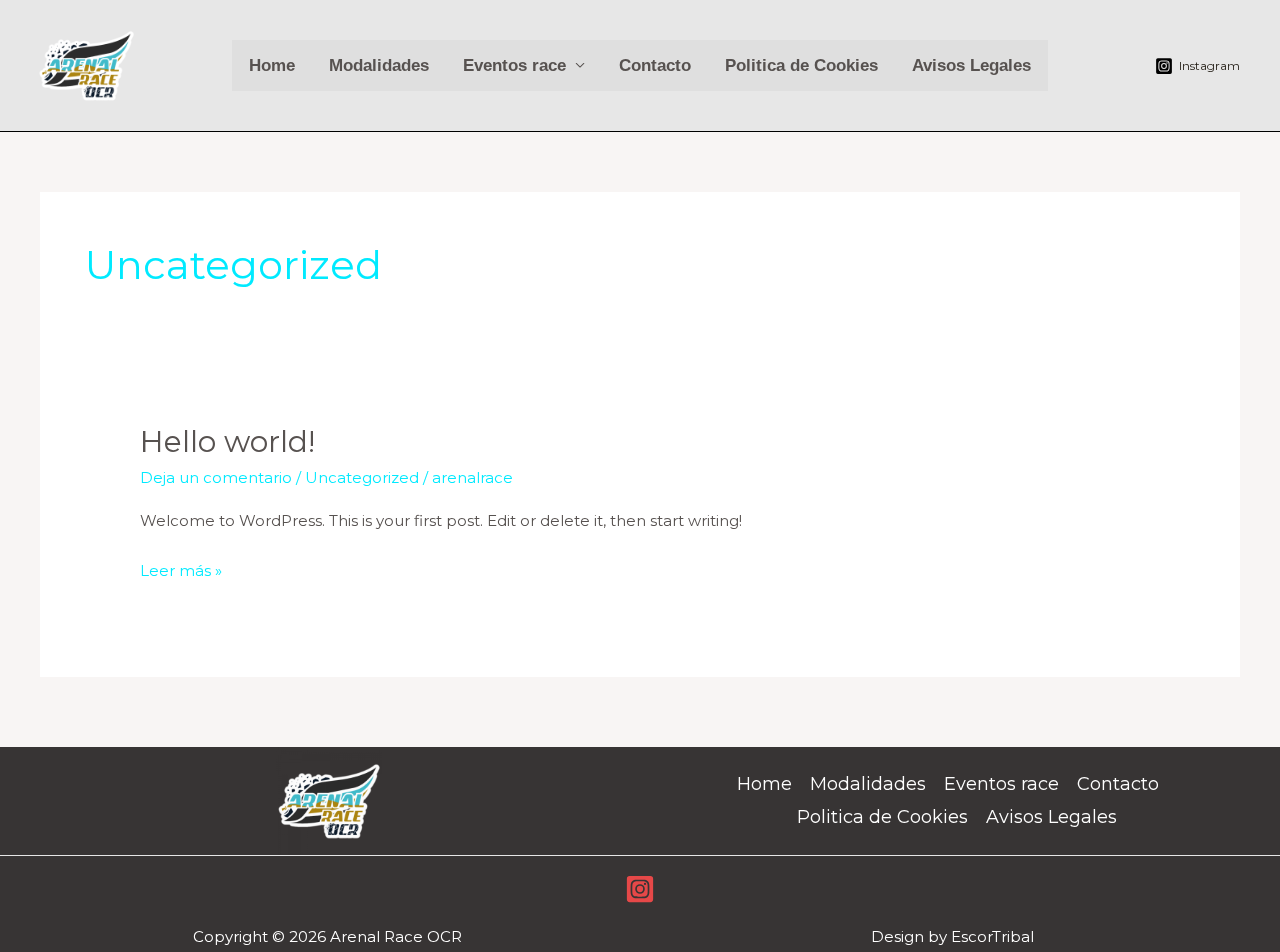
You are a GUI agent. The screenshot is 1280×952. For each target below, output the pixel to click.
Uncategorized (362, 477)
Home (272, 65)
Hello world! (227, 441)
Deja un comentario (216, 477)
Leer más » (181, 568)
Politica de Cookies (801, 65)
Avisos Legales (971, 65)
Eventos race (514, 65)
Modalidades (379, 65)
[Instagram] (640, 889)
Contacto (655, 65)
